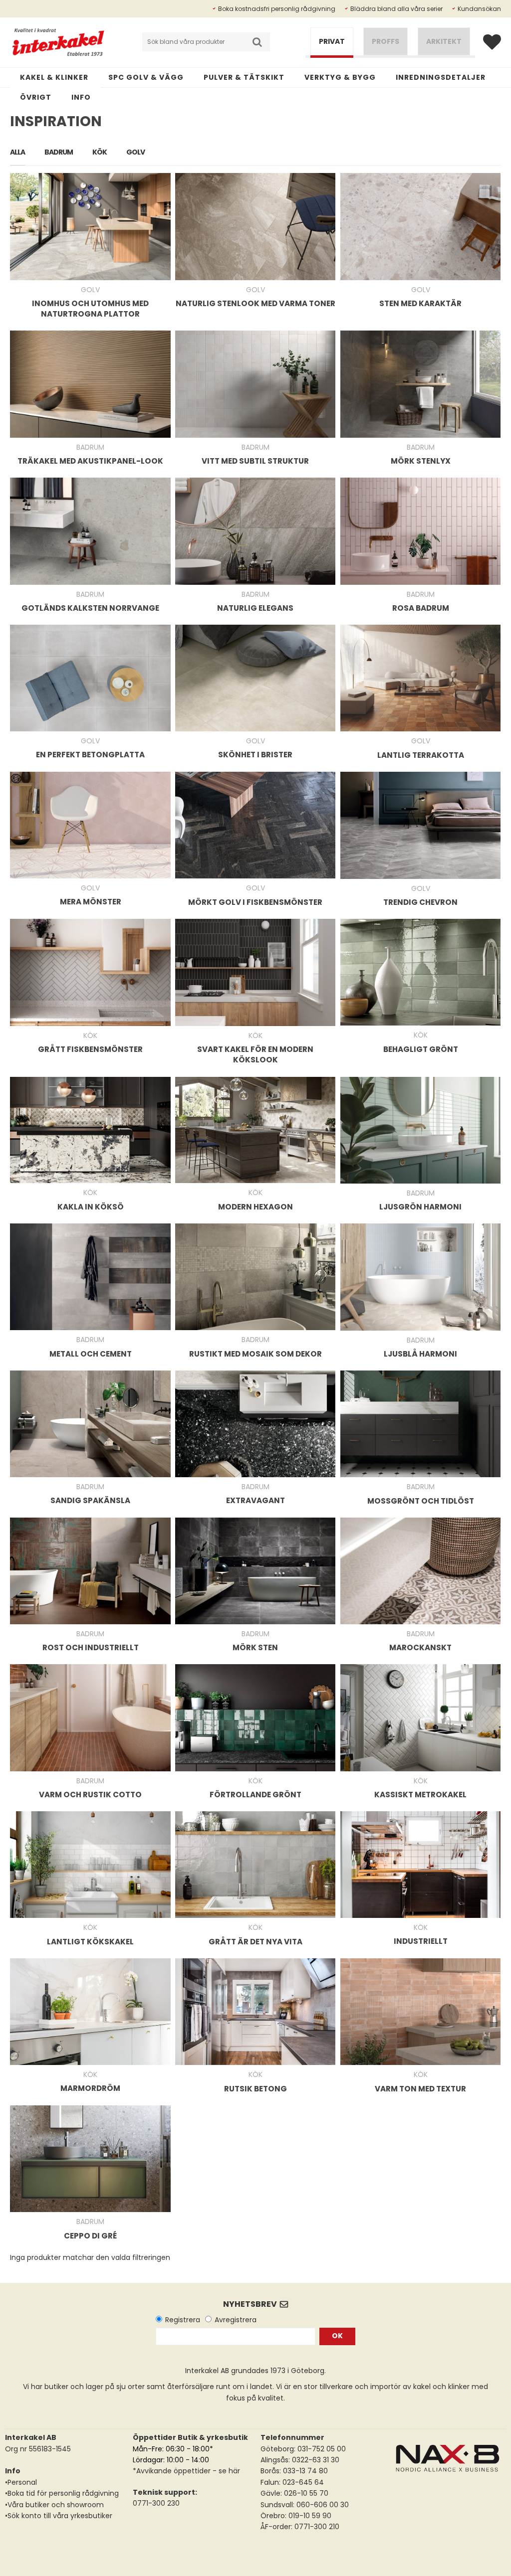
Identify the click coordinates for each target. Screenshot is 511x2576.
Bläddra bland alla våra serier (396, 9)
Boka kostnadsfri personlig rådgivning (277, 9)
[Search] (257, 42)
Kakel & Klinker (54, 77)
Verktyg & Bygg (340, 77)
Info (81, 97)
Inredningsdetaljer (441, 77)
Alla (17, 152)
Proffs (385, 41)
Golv (135, 152)
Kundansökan (479, 9)
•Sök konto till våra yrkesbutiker (59, 2516)
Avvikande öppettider (173, 2471)
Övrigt (36, 97)
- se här (225, 2471)
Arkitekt (444, 41)
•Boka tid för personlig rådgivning (62, 2493)
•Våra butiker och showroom (54, 2505)
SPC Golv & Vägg (146, 77)
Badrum (59, 152)
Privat (332, 41)
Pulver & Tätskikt (244, 77)
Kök (100, 152)
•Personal (21, 2482)
